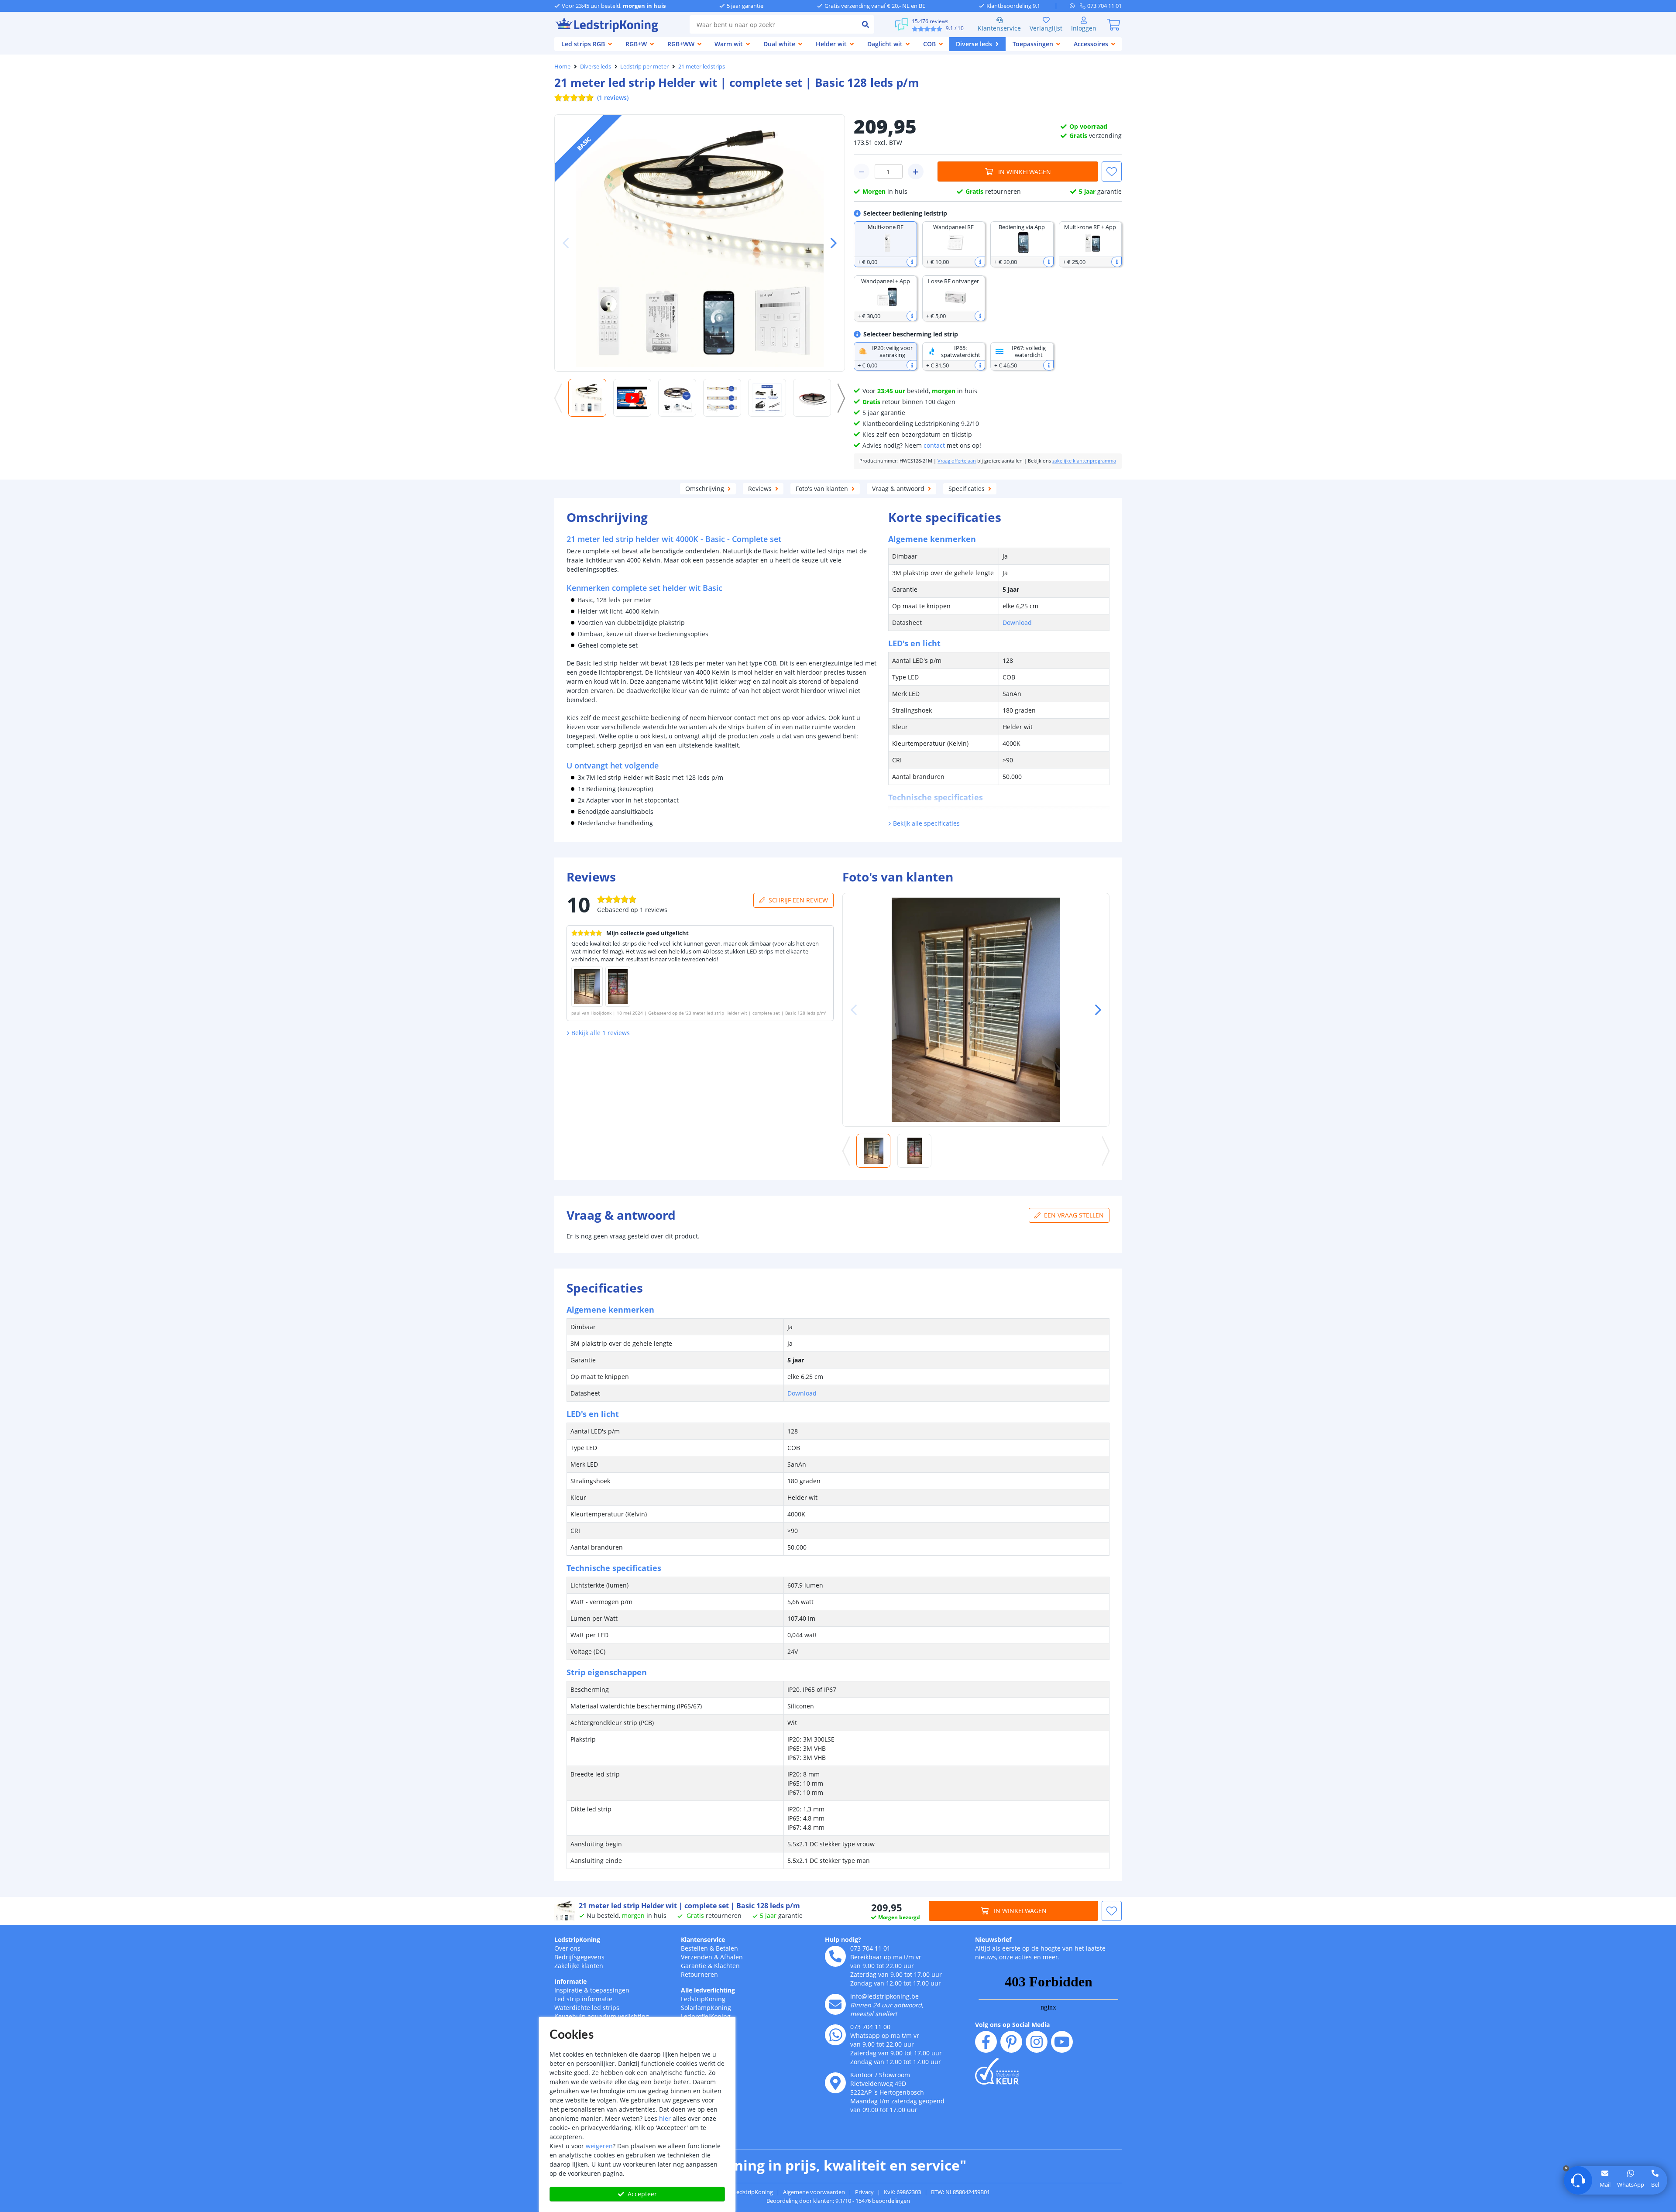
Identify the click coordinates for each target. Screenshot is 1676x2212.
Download (1017, 622)
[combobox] (773, 24)
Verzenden (697, 1957)
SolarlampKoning (706, 2008)
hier (665, 2118)
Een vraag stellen (1074, 1215)
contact (934, 445)
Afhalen (732, 1957)
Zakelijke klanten (579, 1966)
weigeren (599, 2146)
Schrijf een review (798, 900)
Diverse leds (596, 66)
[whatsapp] (1075, 6)
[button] (830, 243)
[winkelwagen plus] (916, 171)
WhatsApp (1631, 2185)
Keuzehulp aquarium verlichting (602, 2016)
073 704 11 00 (870, 2027)
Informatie (570, 1981)
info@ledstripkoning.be (884, 1996)
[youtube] (1062, 2042)
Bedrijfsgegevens (579, 1957)
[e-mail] (835, 2004)
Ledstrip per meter (644, 66)
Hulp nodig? (843, 1939)
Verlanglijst (1046, 28)
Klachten (727, 1966)
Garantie (694, 1966)
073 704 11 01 (870, 1948)
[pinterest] (1011, 2042)
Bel (1655, 2185)
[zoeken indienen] (865, 24)
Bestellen (694, 1948)
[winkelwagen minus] (862, 171)
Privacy (864, 2192)
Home (562, 66)
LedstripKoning (577, 1939)
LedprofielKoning (706, 2016)
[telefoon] (835, 1956)
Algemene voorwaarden (814, 2192)
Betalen (727, 1948)
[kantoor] (835, 2083)
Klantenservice (999, 28)
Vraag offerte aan (957, 461)
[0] (1113, 24)
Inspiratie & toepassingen (592, 1990)
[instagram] (1037, 2042)
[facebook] (986, 2042)
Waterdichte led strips (587, 2008)
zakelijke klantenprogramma (1084, 461)
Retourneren (699, 1974)
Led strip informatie (583, 1999)
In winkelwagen (1025, 172)
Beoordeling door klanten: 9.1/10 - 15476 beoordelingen (838, 2201)
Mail (1605, 2185)
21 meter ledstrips (702, 66)
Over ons (567, 1948)
